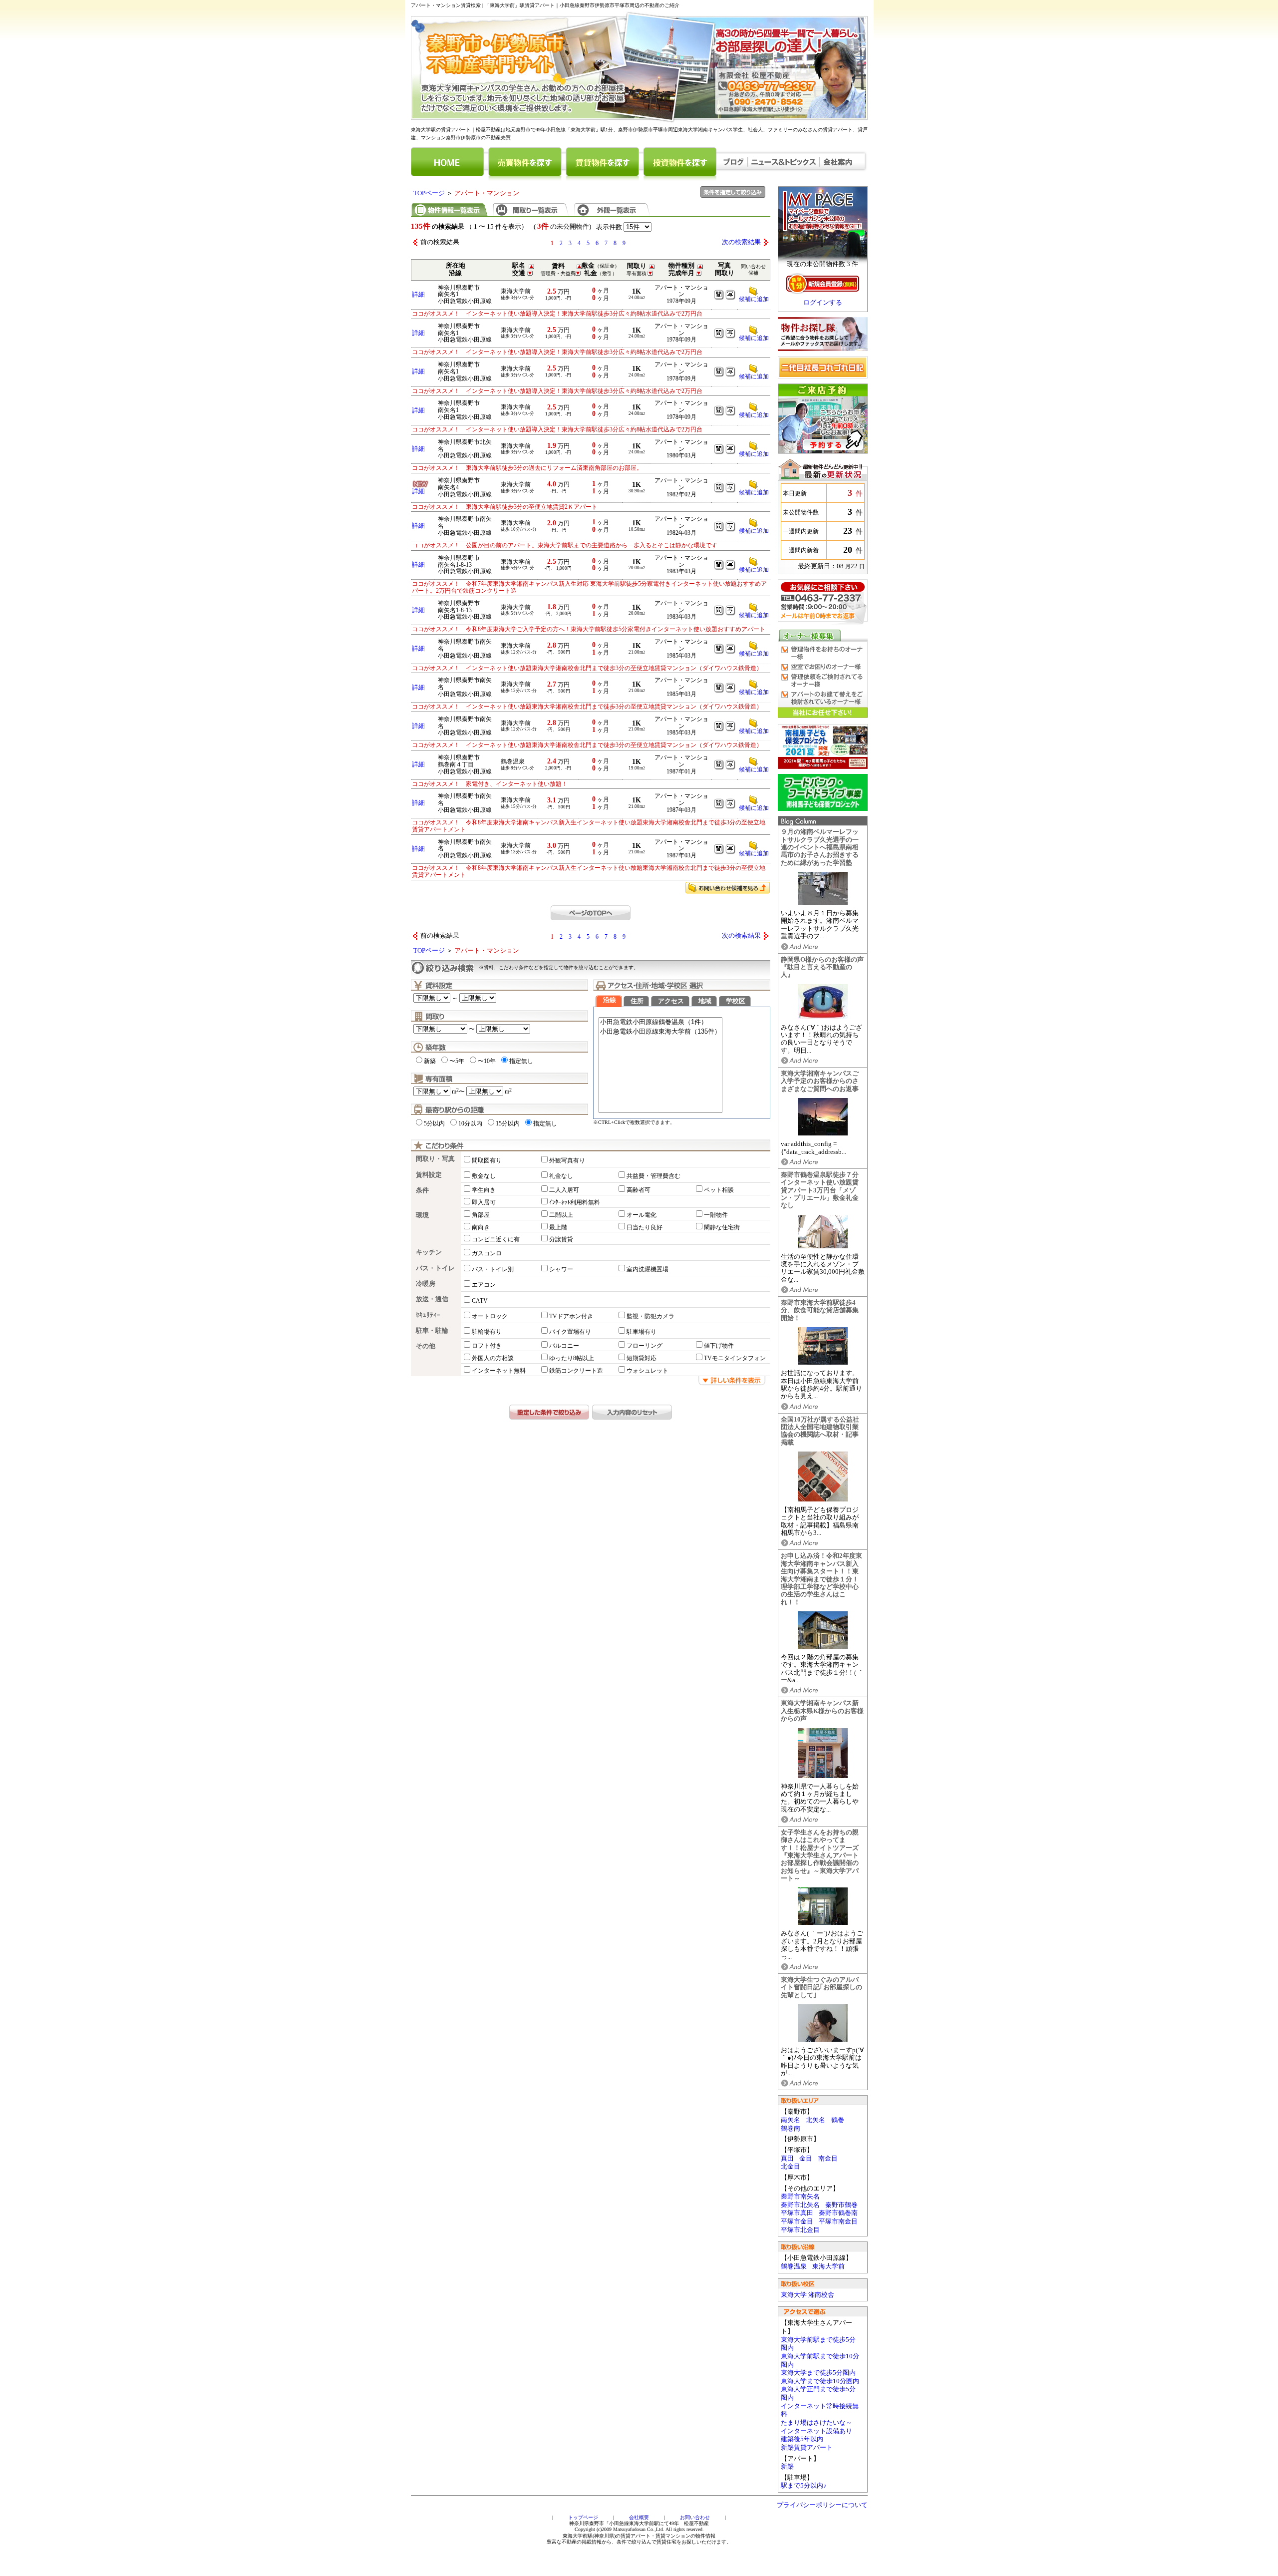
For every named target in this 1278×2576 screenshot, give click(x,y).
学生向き (484, 1190)
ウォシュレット (647, 1371)
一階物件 (716, 1215)
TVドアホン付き (571, 1316)
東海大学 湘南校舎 (807, 2295)
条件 (422, 1190)
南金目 (828, 2159)
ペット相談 (719, 1190)
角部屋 (481, 1215)
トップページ (583, 2517)
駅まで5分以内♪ (804, 2486)
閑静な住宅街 (722, 1227)
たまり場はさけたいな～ (816, 2423)
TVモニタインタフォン (735, 1358)
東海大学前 (828, 2266)
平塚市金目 (797, 2221)
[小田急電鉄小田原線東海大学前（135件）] (660, 1032)
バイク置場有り (570, 1332)
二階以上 (561, 1215)
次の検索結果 (741, 242)
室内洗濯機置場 (647, 1269)
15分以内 (508, 1123)
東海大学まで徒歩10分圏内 (820, 2381)
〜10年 (487, 1061)
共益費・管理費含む (653, 1176)
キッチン (429, 1252)
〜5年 (457, 1061)
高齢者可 (639, 1190)
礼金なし (561, 1176)
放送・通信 (432, 1299)
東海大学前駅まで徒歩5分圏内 (818, 2344)
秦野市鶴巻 (841, 2205)
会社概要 (639, 2517)
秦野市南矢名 (800, 2197)
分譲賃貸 (561, 1239)
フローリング (644, 1346)
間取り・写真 (435, 1159)
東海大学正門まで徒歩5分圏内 (818, 2393)
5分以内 (434, 1123)
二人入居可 (564, 1190)
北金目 (791, 2167)
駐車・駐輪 (432, 1331)
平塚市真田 (797, 2213)
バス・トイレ (435, 1268)
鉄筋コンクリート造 (576, 1371)
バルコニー (564, 1346)
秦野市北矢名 (800, 2205)
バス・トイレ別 (493, 1269)
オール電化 (641, 1215)
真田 (787, 2159)
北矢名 (815, 2120)
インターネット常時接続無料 (820, 2410)
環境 (422, 1215)
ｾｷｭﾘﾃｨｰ (428, 1315)
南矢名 (791, 2120)
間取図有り (487, 1160)
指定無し (521, 1061)
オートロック (490, 1316)
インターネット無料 (499, 1371)
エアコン (484, 1285)
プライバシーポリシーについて (822, 2505)
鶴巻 (838, 2120)
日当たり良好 (644, 1227)
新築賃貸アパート (807, 2448)
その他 (426, 1346)
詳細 (418, 295)
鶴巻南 (791, 2129)
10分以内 (470, 1123)
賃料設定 (429, 1175)
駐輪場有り (487, 1332)
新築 (787, 2467)
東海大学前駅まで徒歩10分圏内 (820, 2361)
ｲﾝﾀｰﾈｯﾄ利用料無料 (575, 1202)
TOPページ (429, 193)
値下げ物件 (719, 1346)
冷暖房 (426, 1284)
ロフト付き (487, 1346)
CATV (480, 1301)
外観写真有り (567, 1160)
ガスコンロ (487, 1253)
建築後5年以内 (802, 2439)
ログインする (823, 303)
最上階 (558, 1227)
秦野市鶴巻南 (838, 2213)
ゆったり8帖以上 (572, 1358)
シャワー (561, 1269)
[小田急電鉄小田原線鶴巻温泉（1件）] (660, 1022)
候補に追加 (754, 299)
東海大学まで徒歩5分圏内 (818, 2373)
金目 (806, 2159)
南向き (481, 1227)
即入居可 (484, 1202)
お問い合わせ (695, 2517)
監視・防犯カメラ (650, 1316)
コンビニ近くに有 (496, 1239)
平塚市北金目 (800, 2230)
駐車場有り (641, 1332)
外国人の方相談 (493, 1358)
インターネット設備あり (816, 2431)
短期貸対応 (641, 1358)
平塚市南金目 (838, 2221)
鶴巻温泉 (794, 2266)
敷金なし (484, 1176)
